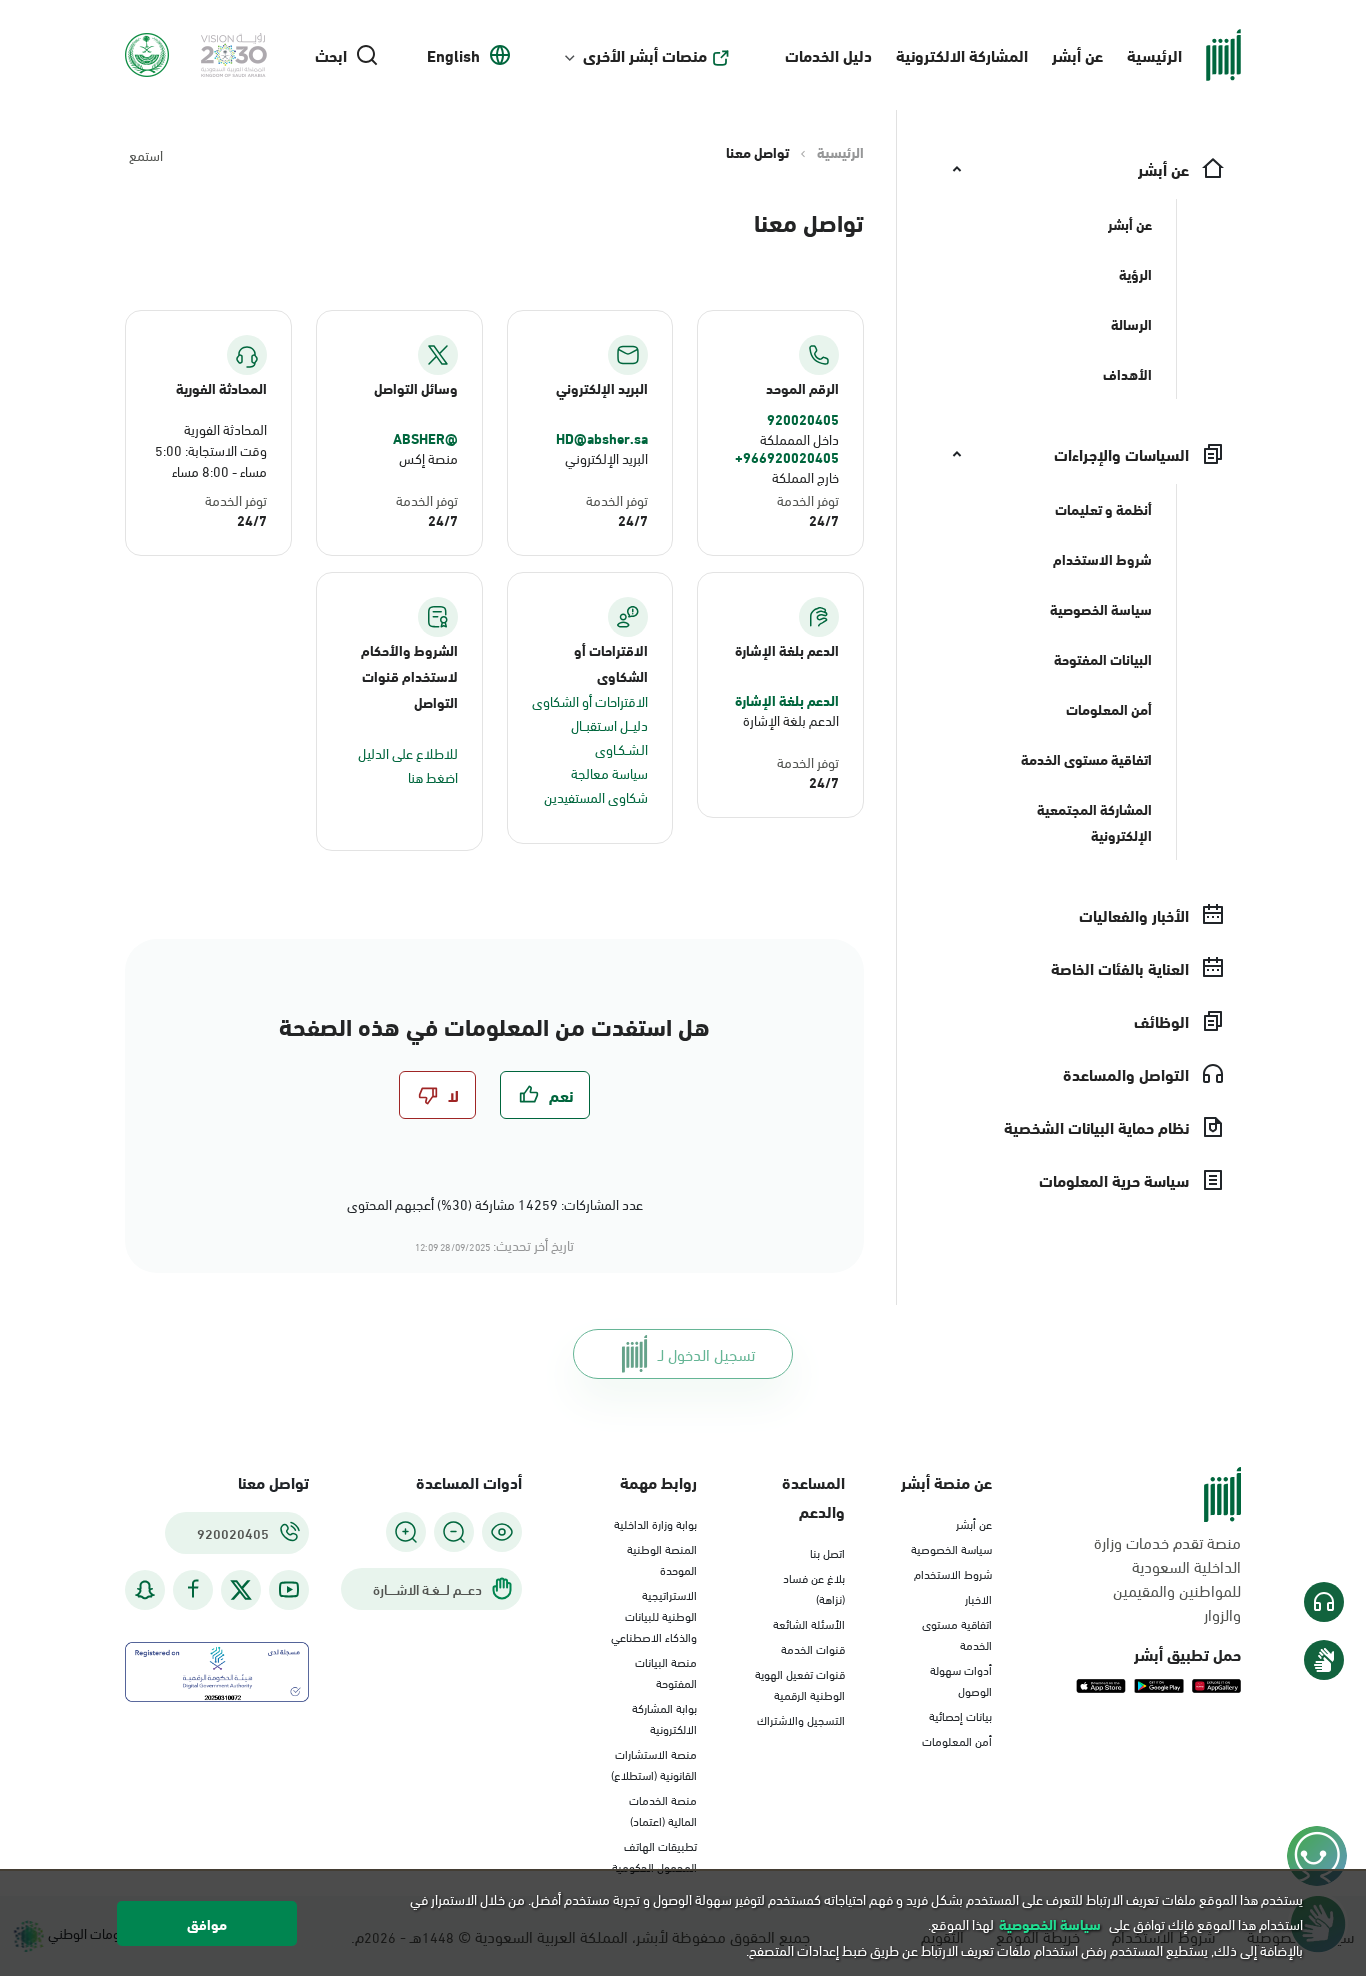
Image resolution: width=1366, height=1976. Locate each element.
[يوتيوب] (289, 1589)
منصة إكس (428, 457)
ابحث (331, 55)
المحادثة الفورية (225, 428)
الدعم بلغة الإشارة (787, 700)
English (453, 55)
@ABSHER (425, 438)
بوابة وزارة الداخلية (655, 1523)
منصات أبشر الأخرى (645, 55)
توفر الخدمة (808, 499)
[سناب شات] (145, 1589)
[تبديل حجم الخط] (454, 1532)
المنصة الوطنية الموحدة (662, 1558)
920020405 (803, 419)
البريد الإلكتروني (606, 457)
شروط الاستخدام (953, 1573)
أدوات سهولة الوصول (961, 1679)
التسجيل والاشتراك (801, 1719)
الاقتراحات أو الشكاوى (590, 700)
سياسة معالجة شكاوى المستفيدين (596, 784)
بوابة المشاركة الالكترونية (664, 1717)
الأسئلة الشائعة (809, 1623)
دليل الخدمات (828, 54)
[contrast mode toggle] (502, 1532)
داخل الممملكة (799, 438)
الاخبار (978, 1598)
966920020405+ (787, 457)
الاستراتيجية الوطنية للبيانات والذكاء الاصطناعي (654, 1615)
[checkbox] (545, 1095)
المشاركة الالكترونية (962, 54)
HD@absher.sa (602, 438)
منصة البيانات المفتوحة (666, 1671)
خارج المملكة (805, 476)
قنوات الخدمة (813, 1648)
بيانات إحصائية (960, 1715)
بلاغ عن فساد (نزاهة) (814, 1587)
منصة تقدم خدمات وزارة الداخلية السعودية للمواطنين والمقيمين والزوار (1167, 1578)
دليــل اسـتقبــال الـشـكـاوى (609, 736)
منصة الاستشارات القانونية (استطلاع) (654, 1763)
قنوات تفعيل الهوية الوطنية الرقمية (800, 1683)
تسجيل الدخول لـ (706, 1353)
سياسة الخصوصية (951, 1548)
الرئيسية (1154, 54)
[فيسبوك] (193, 1589)
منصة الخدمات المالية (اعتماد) (663, 1809)
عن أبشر (1077, 54)
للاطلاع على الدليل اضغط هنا (408, 764)
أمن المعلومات (957, 1740)
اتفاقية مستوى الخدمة (957, 1633)
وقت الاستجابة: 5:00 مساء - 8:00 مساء (211, 460)
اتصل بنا (827, 1552)
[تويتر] (241, 1590)
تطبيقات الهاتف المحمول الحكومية (654, 1855)
